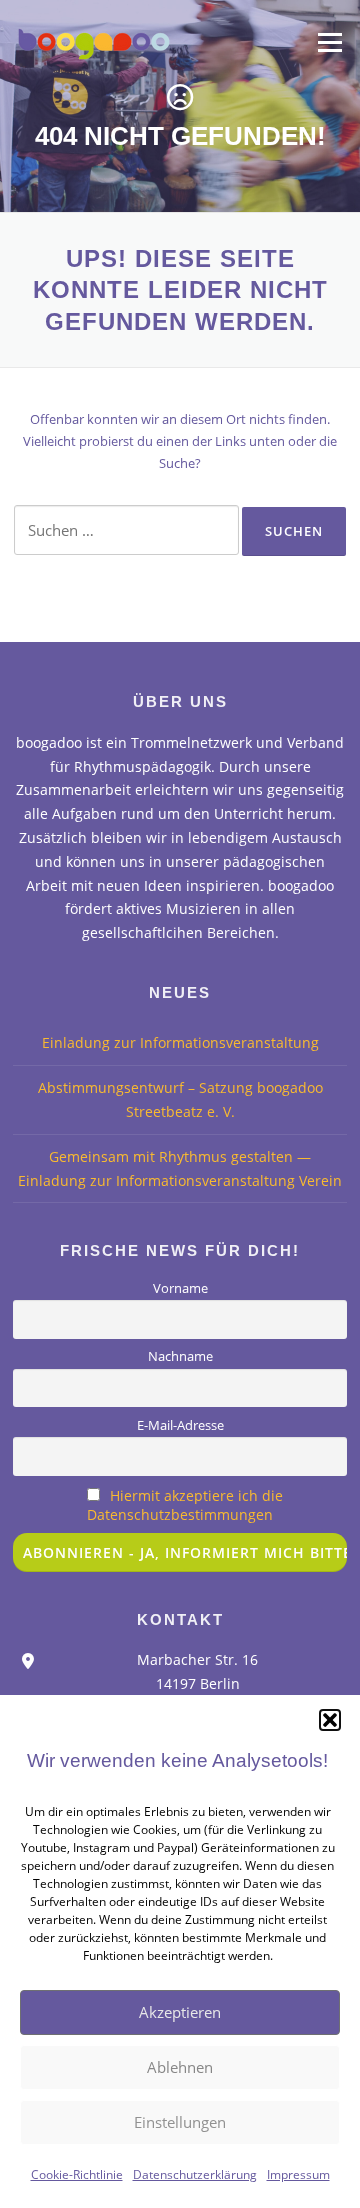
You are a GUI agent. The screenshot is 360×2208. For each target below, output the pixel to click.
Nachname (180, 1356)
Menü (329, 42)
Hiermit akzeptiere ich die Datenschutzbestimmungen (185, 1505)
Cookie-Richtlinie (77, 2174)
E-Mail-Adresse (180, 1425)
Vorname (180, 1288)
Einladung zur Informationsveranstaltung (180, 1042)
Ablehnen (180, 2067)
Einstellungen (180, 2122)
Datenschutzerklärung (195, 2174)
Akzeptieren (180, 2012)
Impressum (298, 2174)
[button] (330, 1720)
